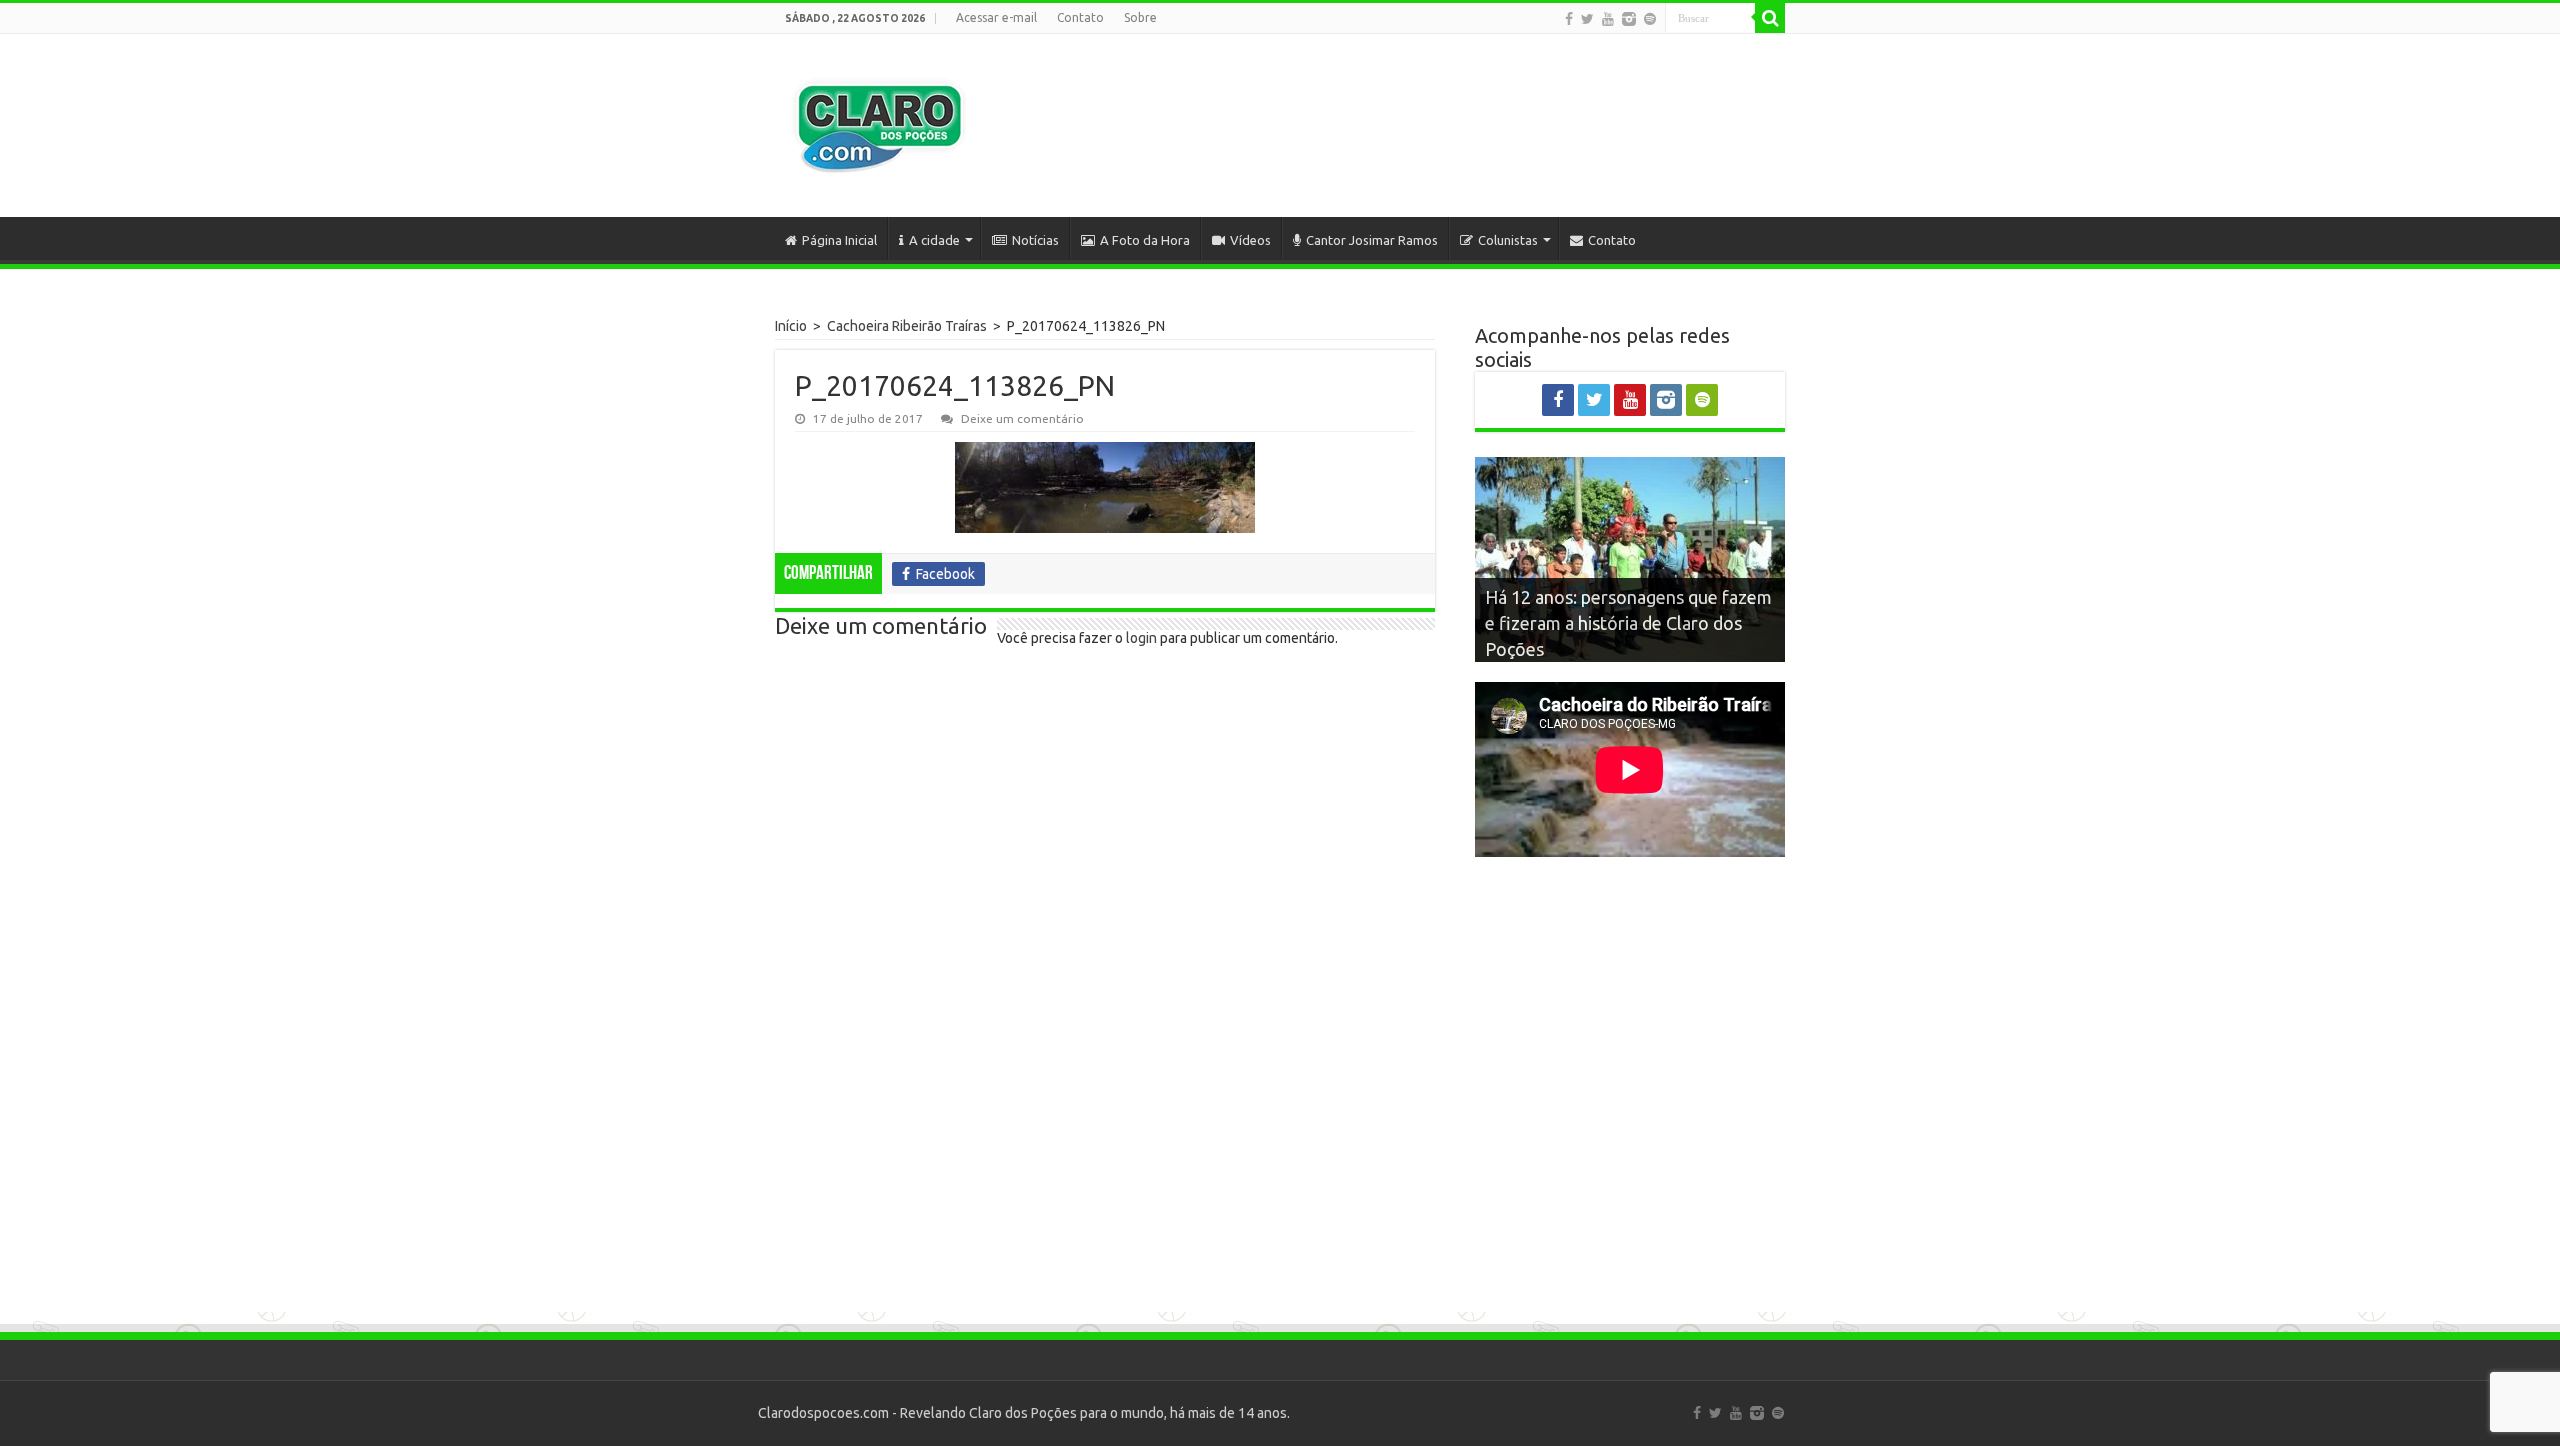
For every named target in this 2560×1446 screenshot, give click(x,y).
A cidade (934, 240)
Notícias (1035, 240)
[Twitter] (1587, 19)
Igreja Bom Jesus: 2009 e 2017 (1606, 649)
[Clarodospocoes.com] (878, 125)
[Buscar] (1770, 18)
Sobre (1140, 17)
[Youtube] (1608, 19)
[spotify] (1650, 19)
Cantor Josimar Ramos (1372, 240)
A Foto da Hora (1145, 240)
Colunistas (1508, 240)
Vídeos (1250, 240)
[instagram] (1629, 19)
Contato (1080, 17)
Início (791, 326)
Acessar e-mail (996, 17)
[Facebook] (1569, 19)
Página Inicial (839, 240)
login (1141, 638)
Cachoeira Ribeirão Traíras (907, 326)
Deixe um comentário (1022, 418)
